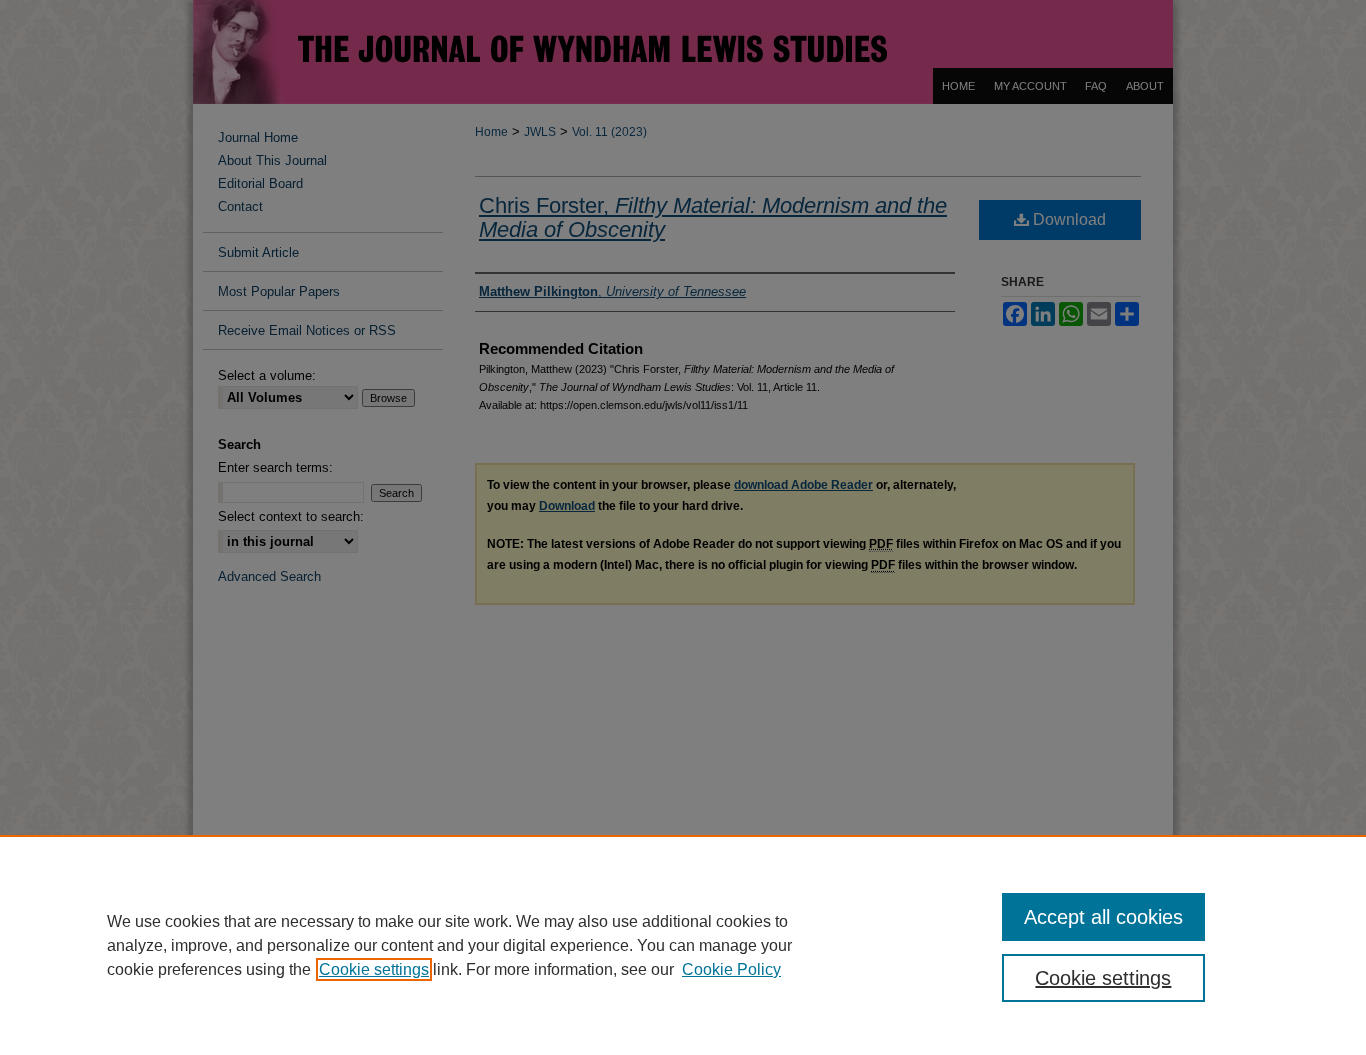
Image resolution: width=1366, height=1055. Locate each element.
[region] (683, 945)
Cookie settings (374, 969)
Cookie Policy (731, 969)
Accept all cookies (1103, 917)
